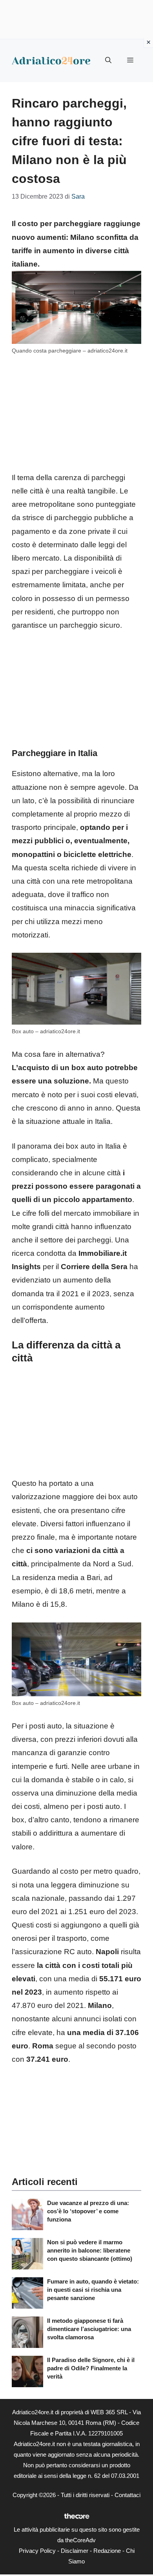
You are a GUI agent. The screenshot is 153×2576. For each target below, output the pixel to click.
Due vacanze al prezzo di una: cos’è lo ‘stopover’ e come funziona (88, 2211)
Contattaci (127, 2495)
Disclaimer (75, 2551)
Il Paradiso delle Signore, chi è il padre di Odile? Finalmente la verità (91, 2368)
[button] (108, 60)
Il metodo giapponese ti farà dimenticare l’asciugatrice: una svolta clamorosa (89, 2329)
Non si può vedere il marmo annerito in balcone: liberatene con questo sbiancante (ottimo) (90, 2250)
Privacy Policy (37, 2551)
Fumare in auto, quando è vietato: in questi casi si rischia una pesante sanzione (93, 2290)
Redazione (107, 2551)
